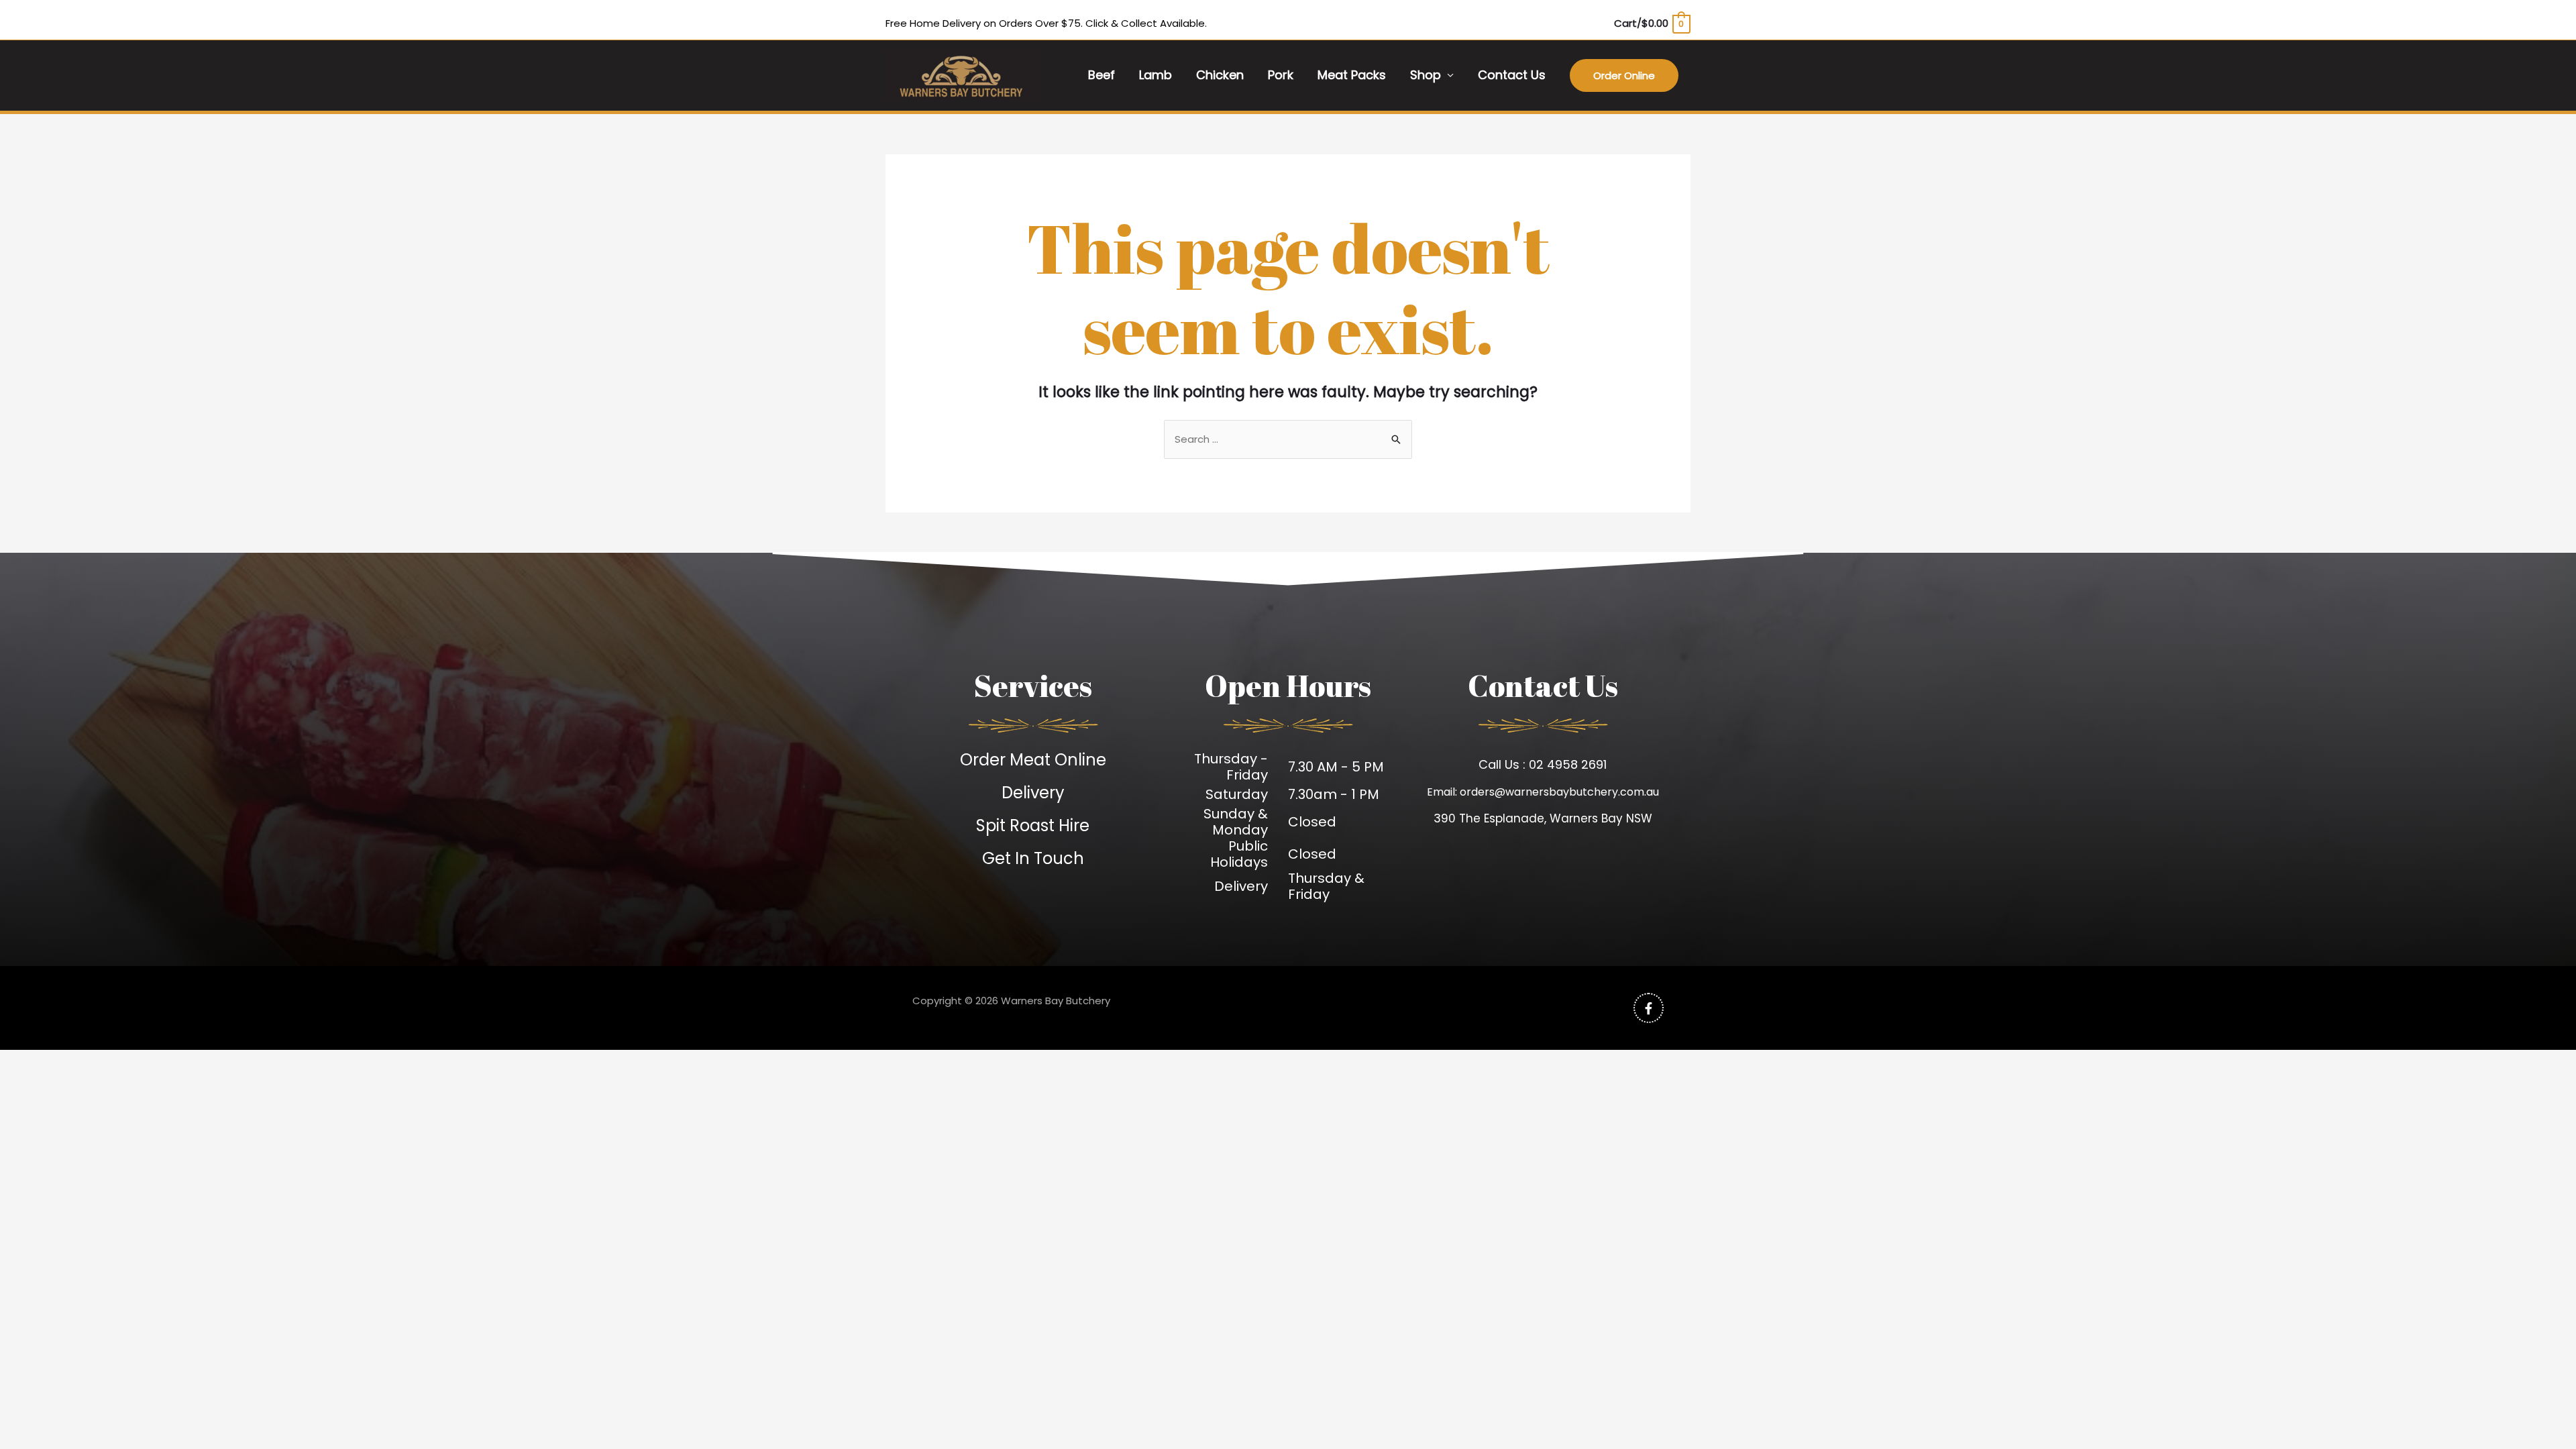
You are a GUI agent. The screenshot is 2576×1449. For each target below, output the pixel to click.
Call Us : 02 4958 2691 (1543, 764)
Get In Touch (1033, 858)
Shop (1426, 75)
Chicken (1220, 75)
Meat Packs (1352, 75)
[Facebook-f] (1649, 1008)
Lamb (1156, 75)
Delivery (1033, 793)
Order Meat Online (1033, 760)
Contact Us (1512, 75)
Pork (1281, 75)
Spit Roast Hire (1033, 825)
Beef (1102, 75)
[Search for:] (1288, 439)
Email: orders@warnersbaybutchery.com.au (1543, 792)
